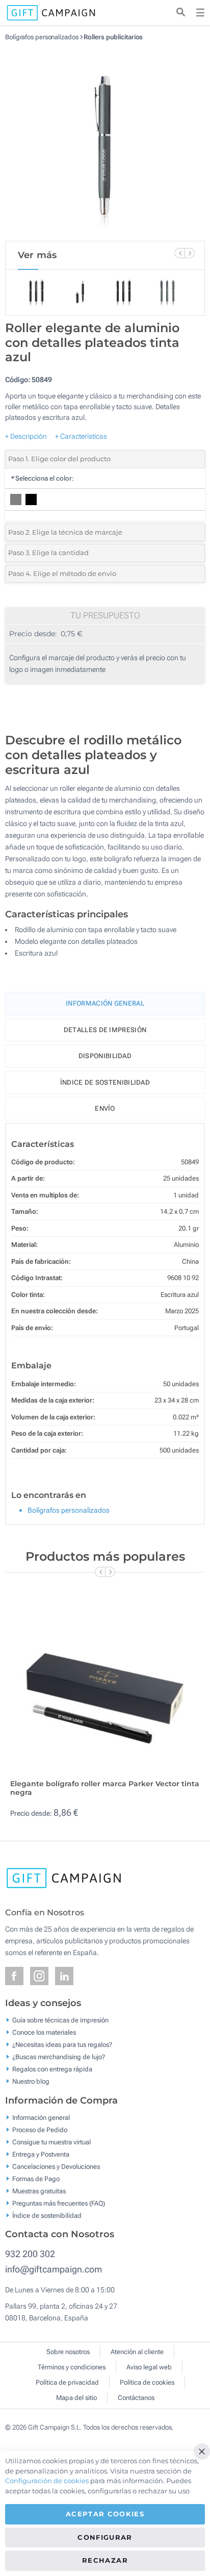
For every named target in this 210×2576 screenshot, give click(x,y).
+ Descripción (26, 436)
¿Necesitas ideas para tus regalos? (62, 2045)
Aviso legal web (149, 2367)
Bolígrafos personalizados (42, 37)
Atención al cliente (137, 2352)
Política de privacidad (67, 2382)
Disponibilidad (105, 1056)
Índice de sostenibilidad (105, 1082)
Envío (105, 1108)
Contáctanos (136, 2398)
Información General (105, 1003)
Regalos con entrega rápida (52, 2069)
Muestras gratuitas (39, 2191)
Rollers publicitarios (113, 37)
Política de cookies (147, 2382)
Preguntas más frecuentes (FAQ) (59, 2203)
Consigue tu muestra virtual (51, 2142)
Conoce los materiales (44, 2032)
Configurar (105, 2537)
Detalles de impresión (105, 1030)
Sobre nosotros (68, 2352)
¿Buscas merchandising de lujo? (59, 2057)
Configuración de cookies (47, 2481)
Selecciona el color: (42, 478)
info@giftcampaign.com (54, 2269)
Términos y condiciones (72, 2367)
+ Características (81, 436)
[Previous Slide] (179, 253)
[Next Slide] (190, 253)
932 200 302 (30, 2254)
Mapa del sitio (76, 2398)
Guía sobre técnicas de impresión (60, 2020)
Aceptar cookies (105, 2514)
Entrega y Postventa (41, 2154)
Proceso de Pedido (40, 2129)
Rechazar (105, 2560)
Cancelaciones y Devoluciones (56, 2166)
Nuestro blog (31, 2081)
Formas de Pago (36, 2178)
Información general (41, 2117)
